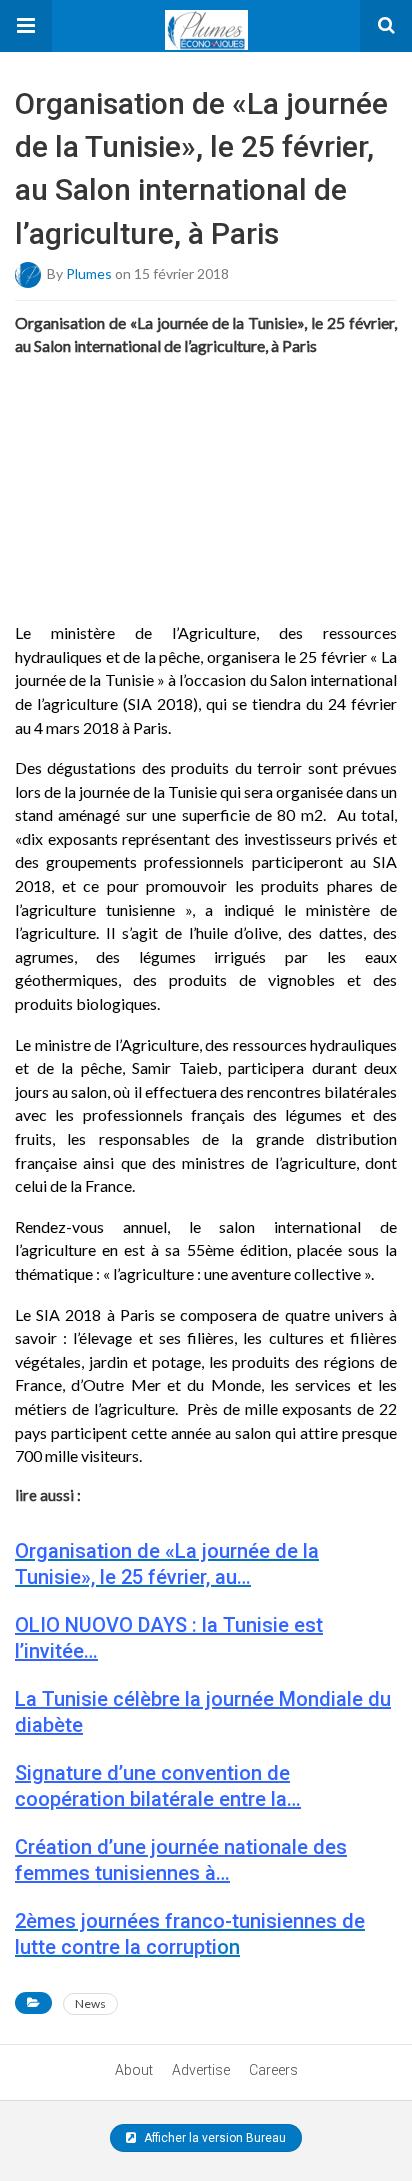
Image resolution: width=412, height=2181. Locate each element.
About (134, 2070)
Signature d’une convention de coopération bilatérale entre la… (158, 1786)
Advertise (201, 2070)
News (90, 2003)
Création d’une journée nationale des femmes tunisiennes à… (181, 1860)
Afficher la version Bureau (213, 2138)
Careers (273, 2070)
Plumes (89, 272)
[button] (26, 26)
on (190, 1934)
